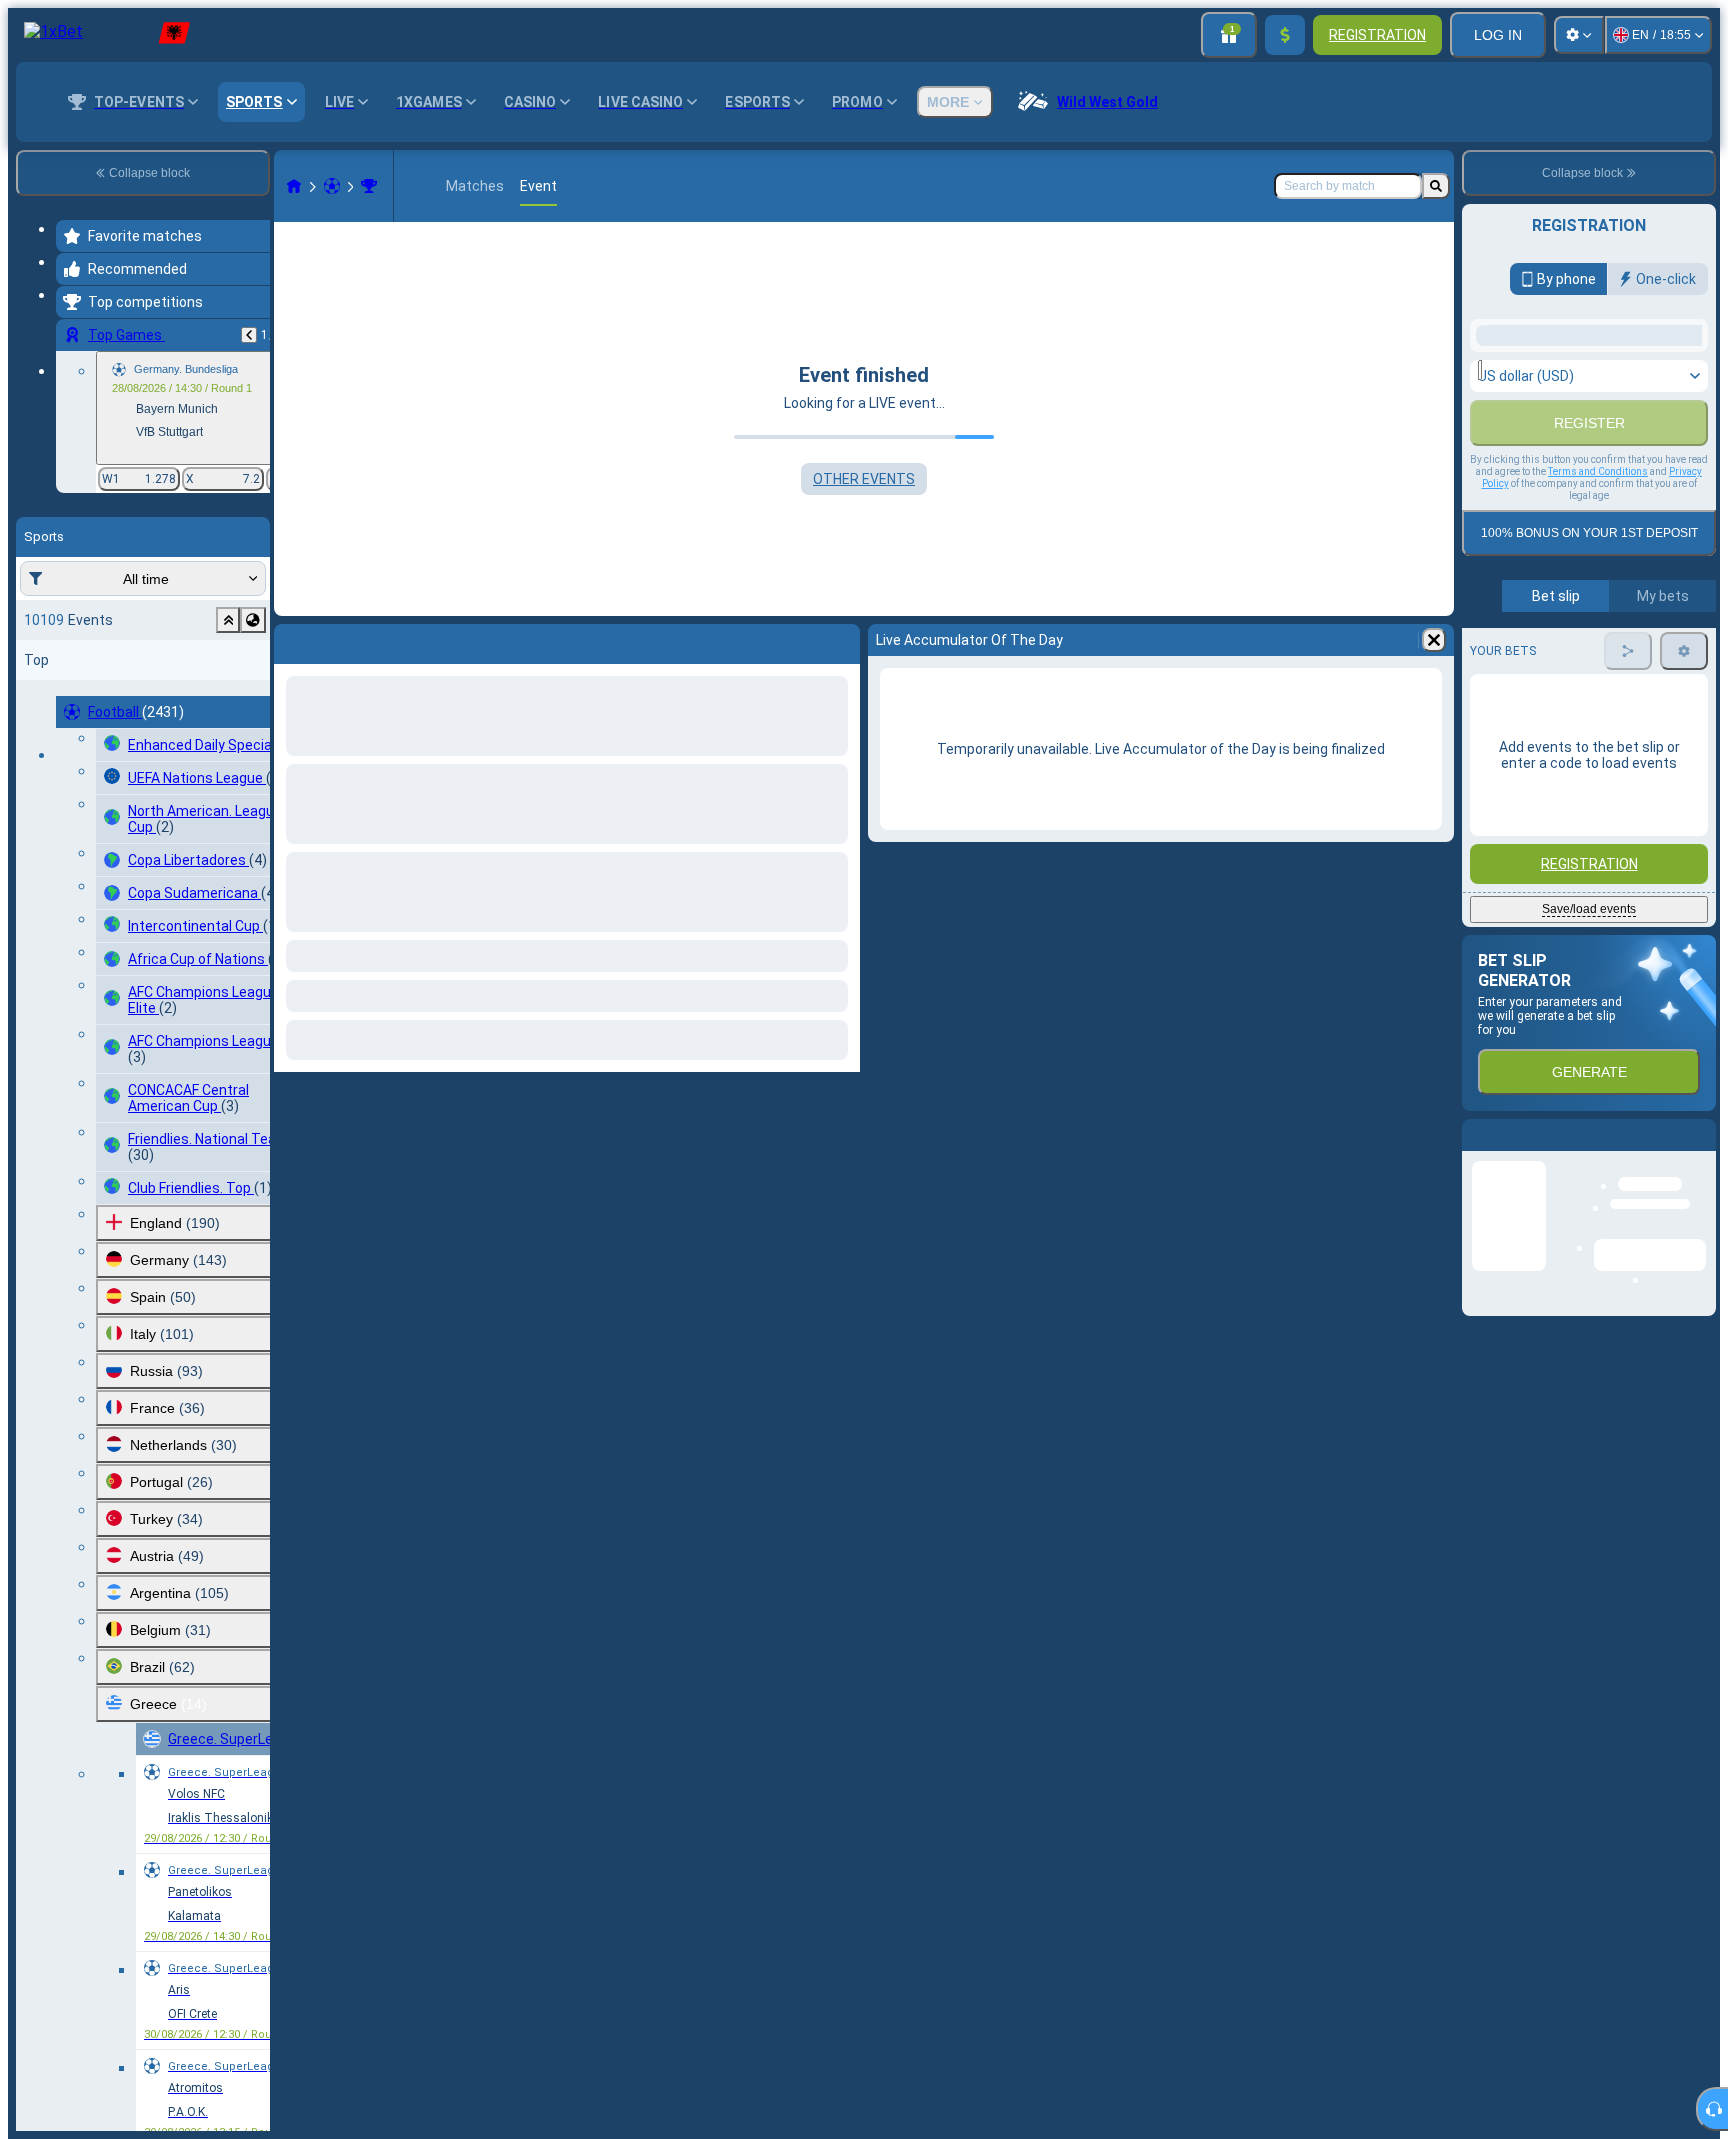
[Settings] (1579, 35)
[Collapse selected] (228, 620)
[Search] (1436, 186)
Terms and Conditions (1598, 698)
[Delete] (1434, 640)
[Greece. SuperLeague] (369, 186)
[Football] (332, 186)
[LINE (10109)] (294, 186)
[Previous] (249, 335)
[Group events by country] (253, 620)
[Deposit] (1285, 35)
